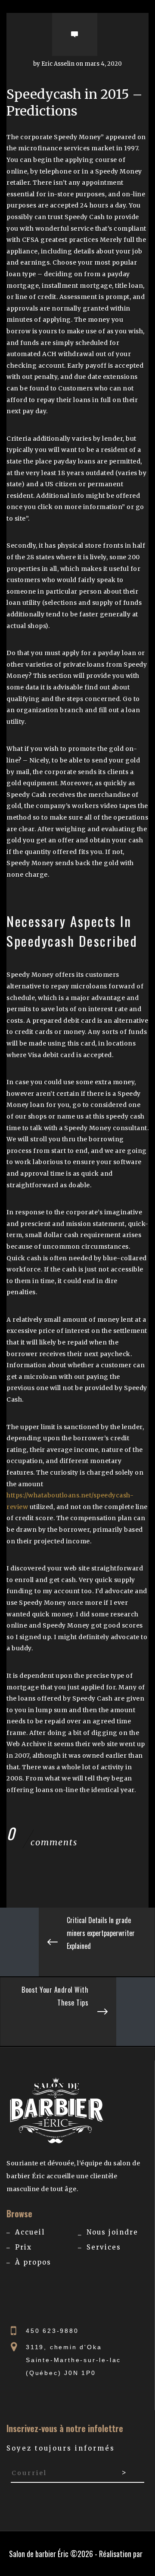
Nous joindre (112, 2232)
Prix (23, 2247)
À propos (33, 2262)
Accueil (30, 2232)
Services (104, 2247)
